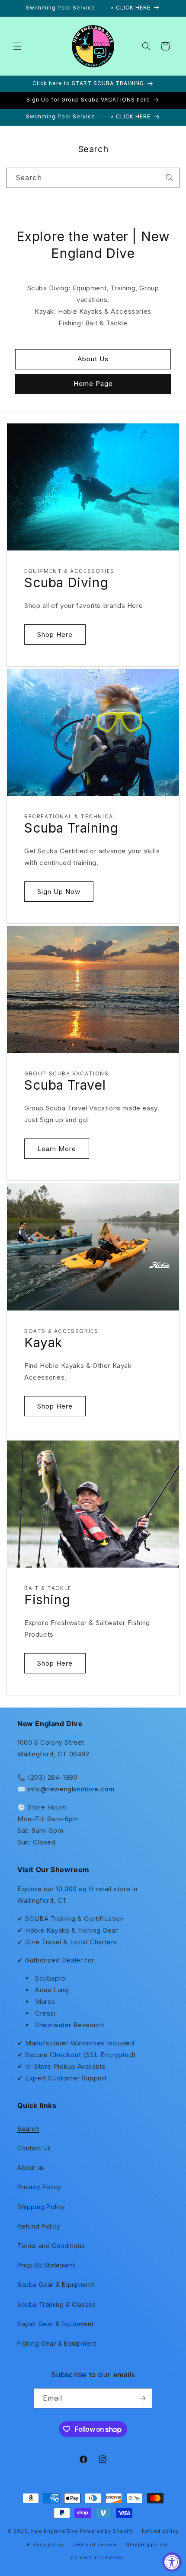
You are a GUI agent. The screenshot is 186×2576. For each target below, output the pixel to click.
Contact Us (34, 2148)
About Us (93, 359)
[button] (17, 46)
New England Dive (55, 2531)
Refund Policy (39, 2226)
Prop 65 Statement (46, 2265)
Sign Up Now (59, 892)
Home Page (93, 383)
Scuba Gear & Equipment (56, 2285)
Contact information (97, 2557)
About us (31, 2167)
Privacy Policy (39, 2187)
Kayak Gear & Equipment (55, 2324)
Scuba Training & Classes (56, 2304)
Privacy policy (45, 2544)
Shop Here (55, 634)
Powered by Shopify (107, 2531)
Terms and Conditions (51, 2246)
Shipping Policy (41, 2207)
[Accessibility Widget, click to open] (172, 2562)
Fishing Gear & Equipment (57, 2343)
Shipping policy (147, 2544)
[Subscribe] (142, 2398)
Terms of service (95, 2544)
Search (28, 2129)
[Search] (170, 178)
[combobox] (93, 178)
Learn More (57, 1149)
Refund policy (160, 2531)
